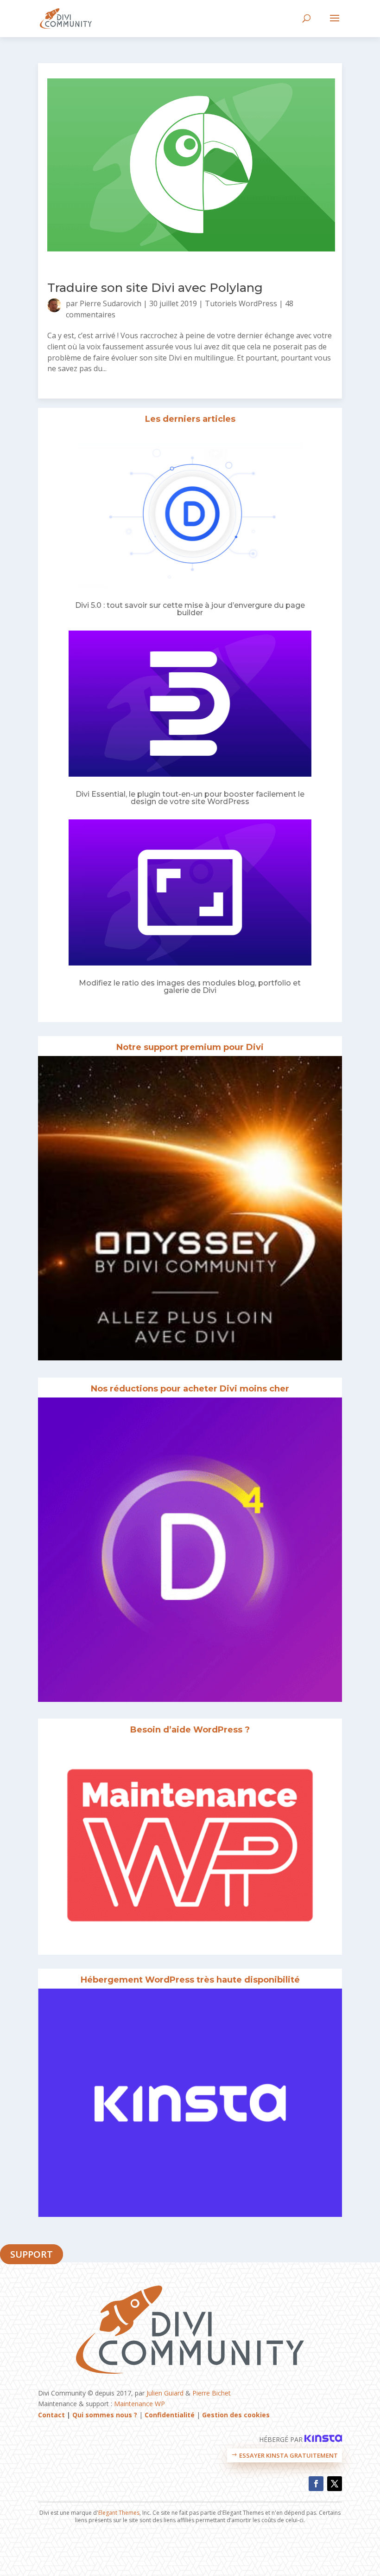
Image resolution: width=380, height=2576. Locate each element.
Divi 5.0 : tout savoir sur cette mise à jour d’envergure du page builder (190, 609)
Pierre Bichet (212, 2393)
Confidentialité (170, 2415)
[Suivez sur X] (335, 2484)
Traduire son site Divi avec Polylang (155, 288)
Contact (51, 2415)
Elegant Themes (119, 2513)
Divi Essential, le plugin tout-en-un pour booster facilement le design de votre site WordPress (190, 798)
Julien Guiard (165, 2393)
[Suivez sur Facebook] (316, 2484)
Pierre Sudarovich (111, 303)
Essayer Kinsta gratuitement (288, 2455)
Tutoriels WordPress (241, 303)
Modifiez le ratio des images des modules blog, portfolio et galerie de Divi (190, 987)
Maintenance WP (139, 2404)
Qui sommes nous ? (105, 2415)
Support (32, 2254)
